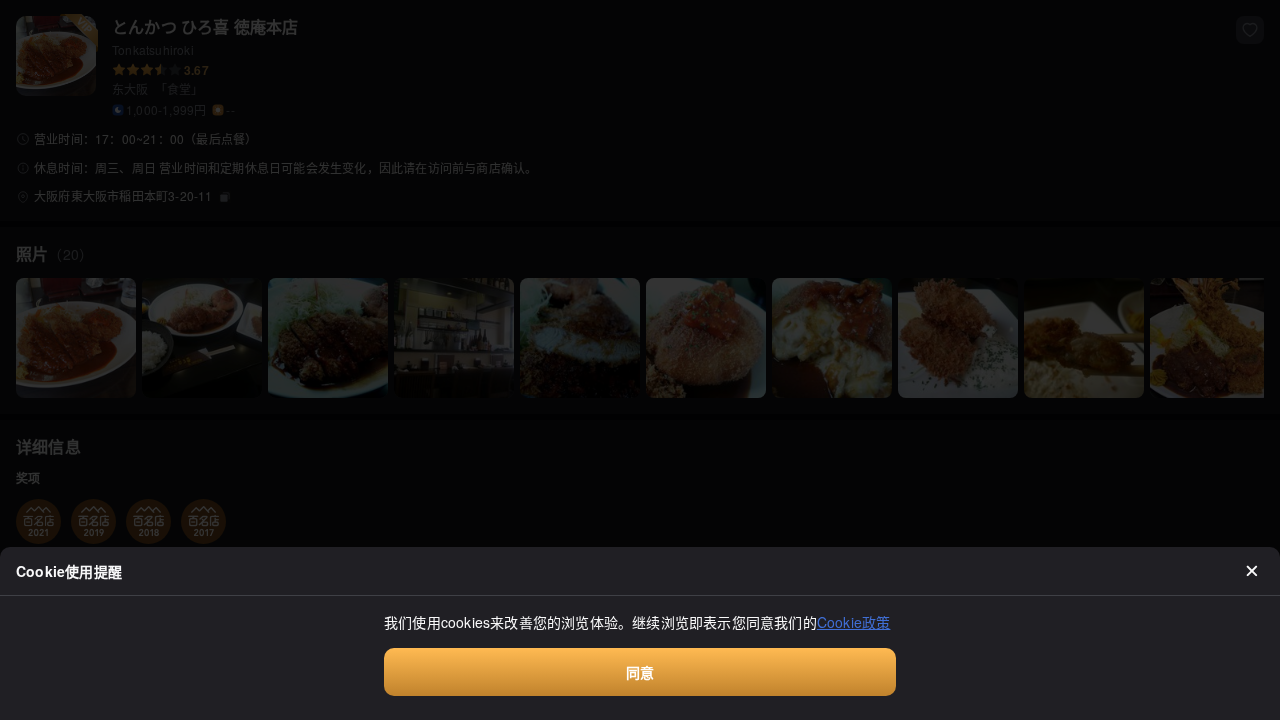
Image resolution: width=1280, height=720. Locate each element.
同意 (640, 672)
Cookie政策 (854, 622)
